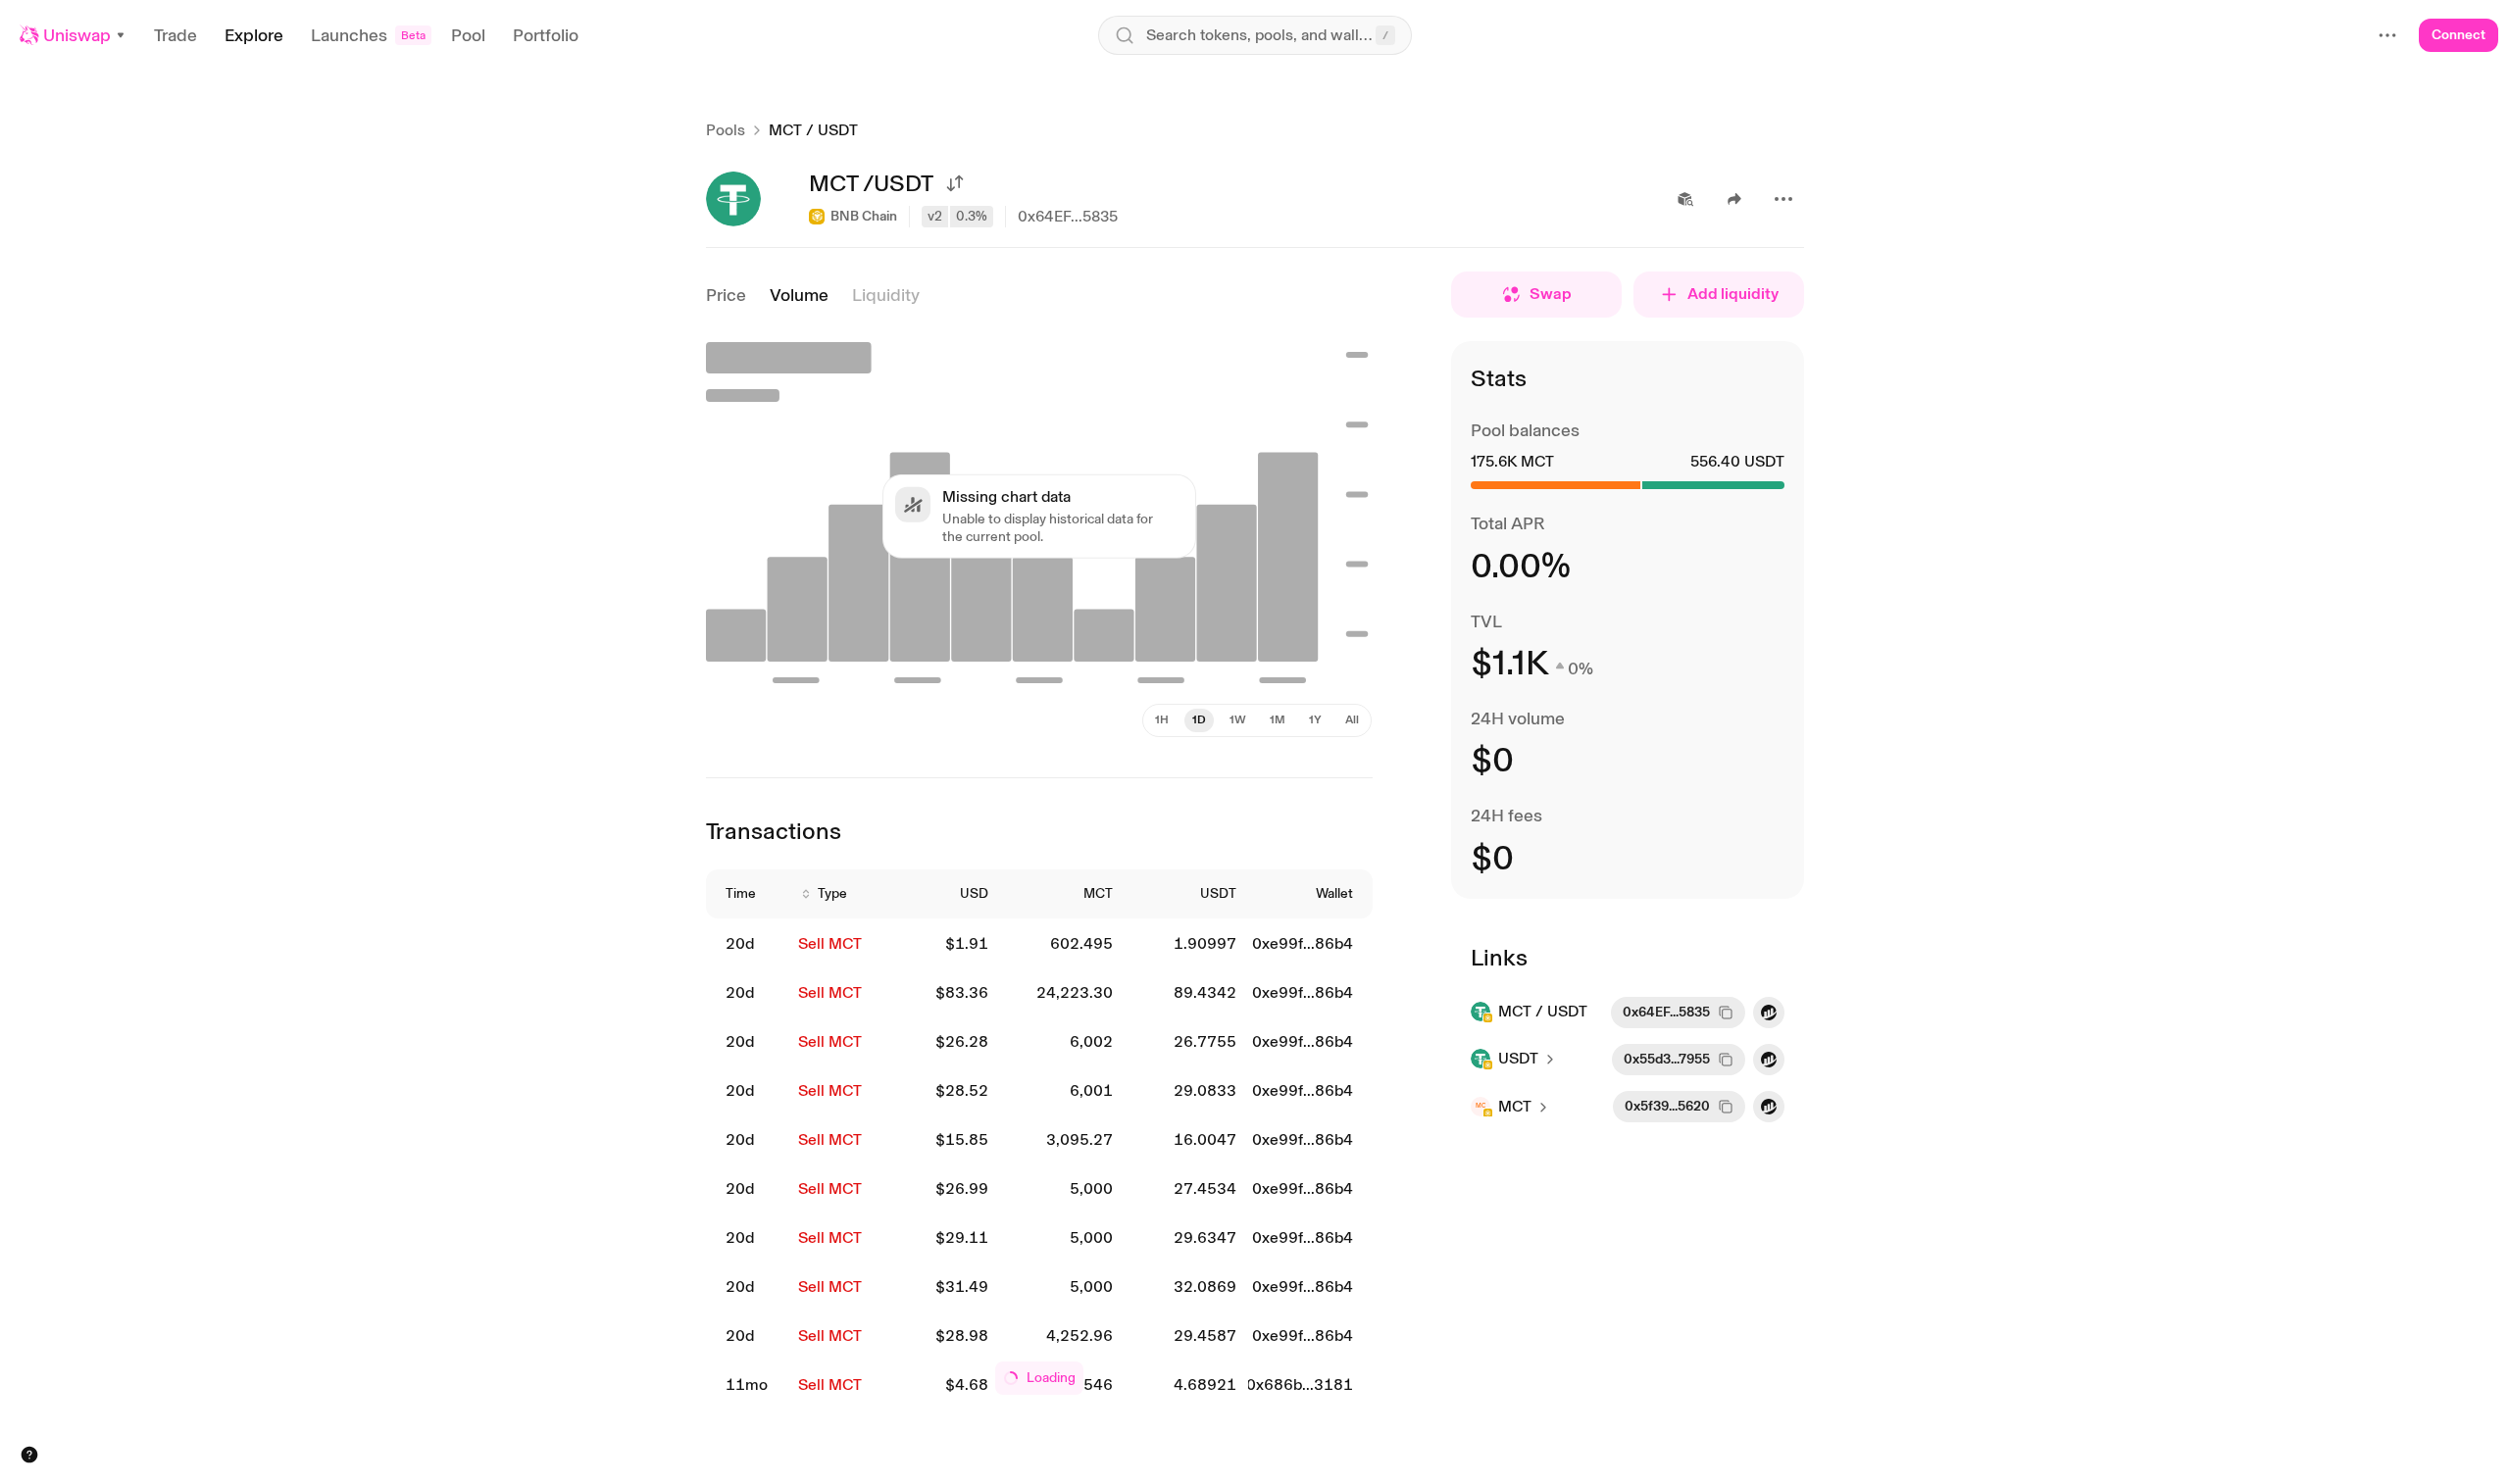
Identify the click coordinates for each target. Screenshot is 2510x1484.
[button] (73, 35)
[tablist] (1257, 720)
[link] (750, 944)
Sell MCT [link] (830, 943)
